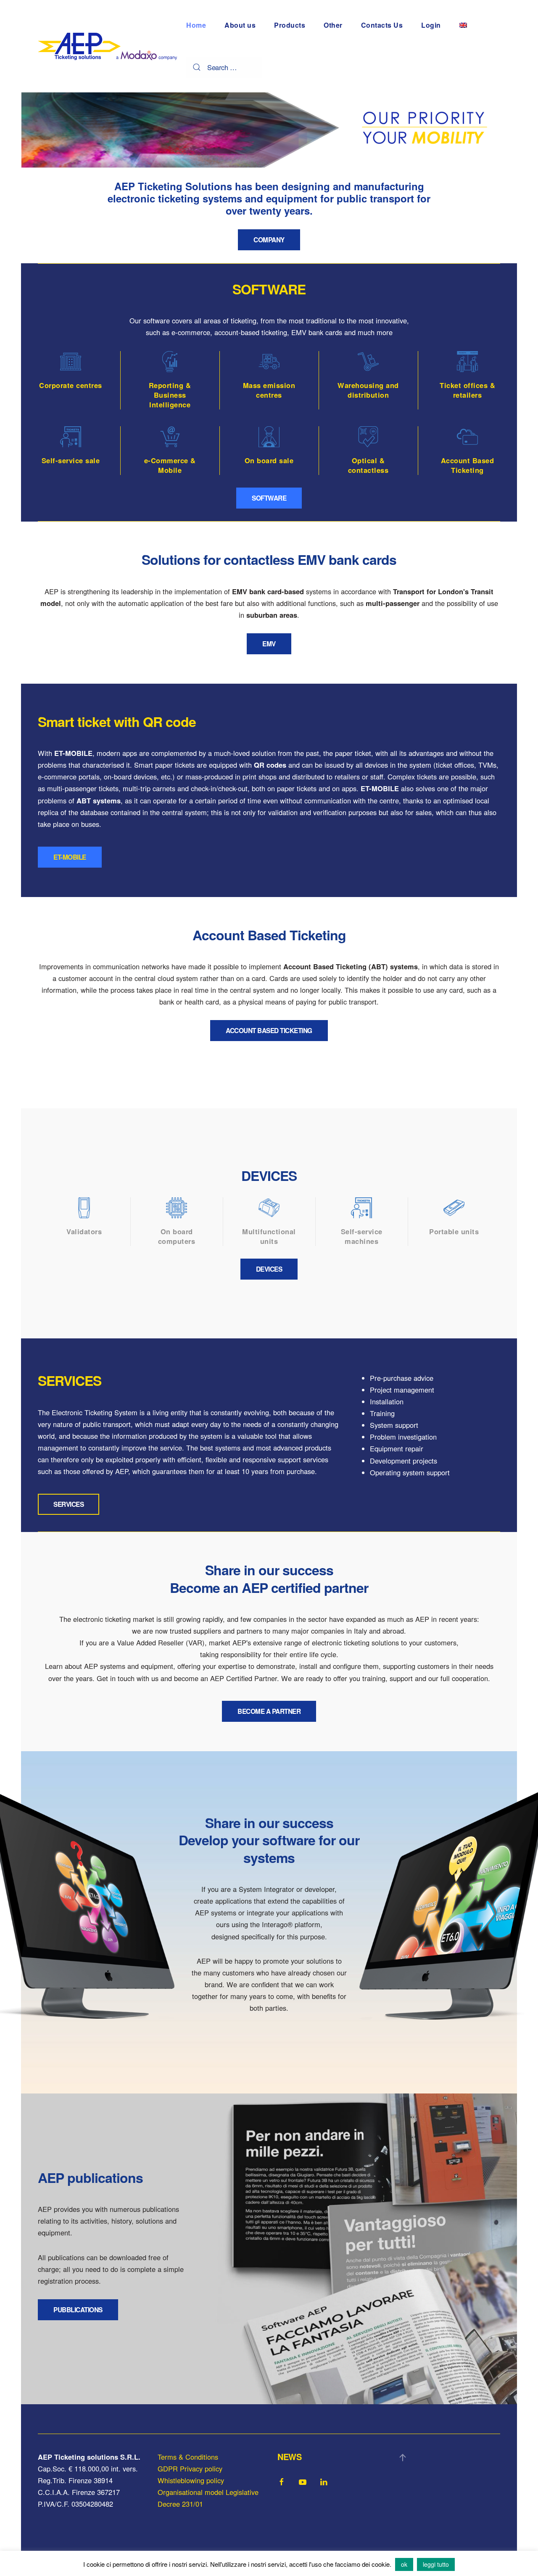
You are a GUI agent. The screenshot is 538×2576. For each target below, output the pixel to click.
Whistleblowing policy (191, 2480)
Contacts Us (382, 25)
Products (290, 25)
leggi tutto (436, 2564)
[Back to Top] (403, 2458)
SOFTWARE (269, 498)
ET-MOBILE (70, 857)
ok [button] (404, 2564)
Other (333, 25)
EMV (269, 644)
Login (431, 25)
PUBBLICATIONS (78, 2310)
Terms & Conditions (188, 2457)
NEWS (289, 2457)
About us (240, 25)
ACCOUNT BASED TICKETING (269, 1031)
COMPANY (269, 240)
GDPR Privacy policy (190, 2468)
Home (196, 25)
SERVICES (69, 1504)
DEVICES (269, 1269)
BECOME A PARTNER (269, 1711)
